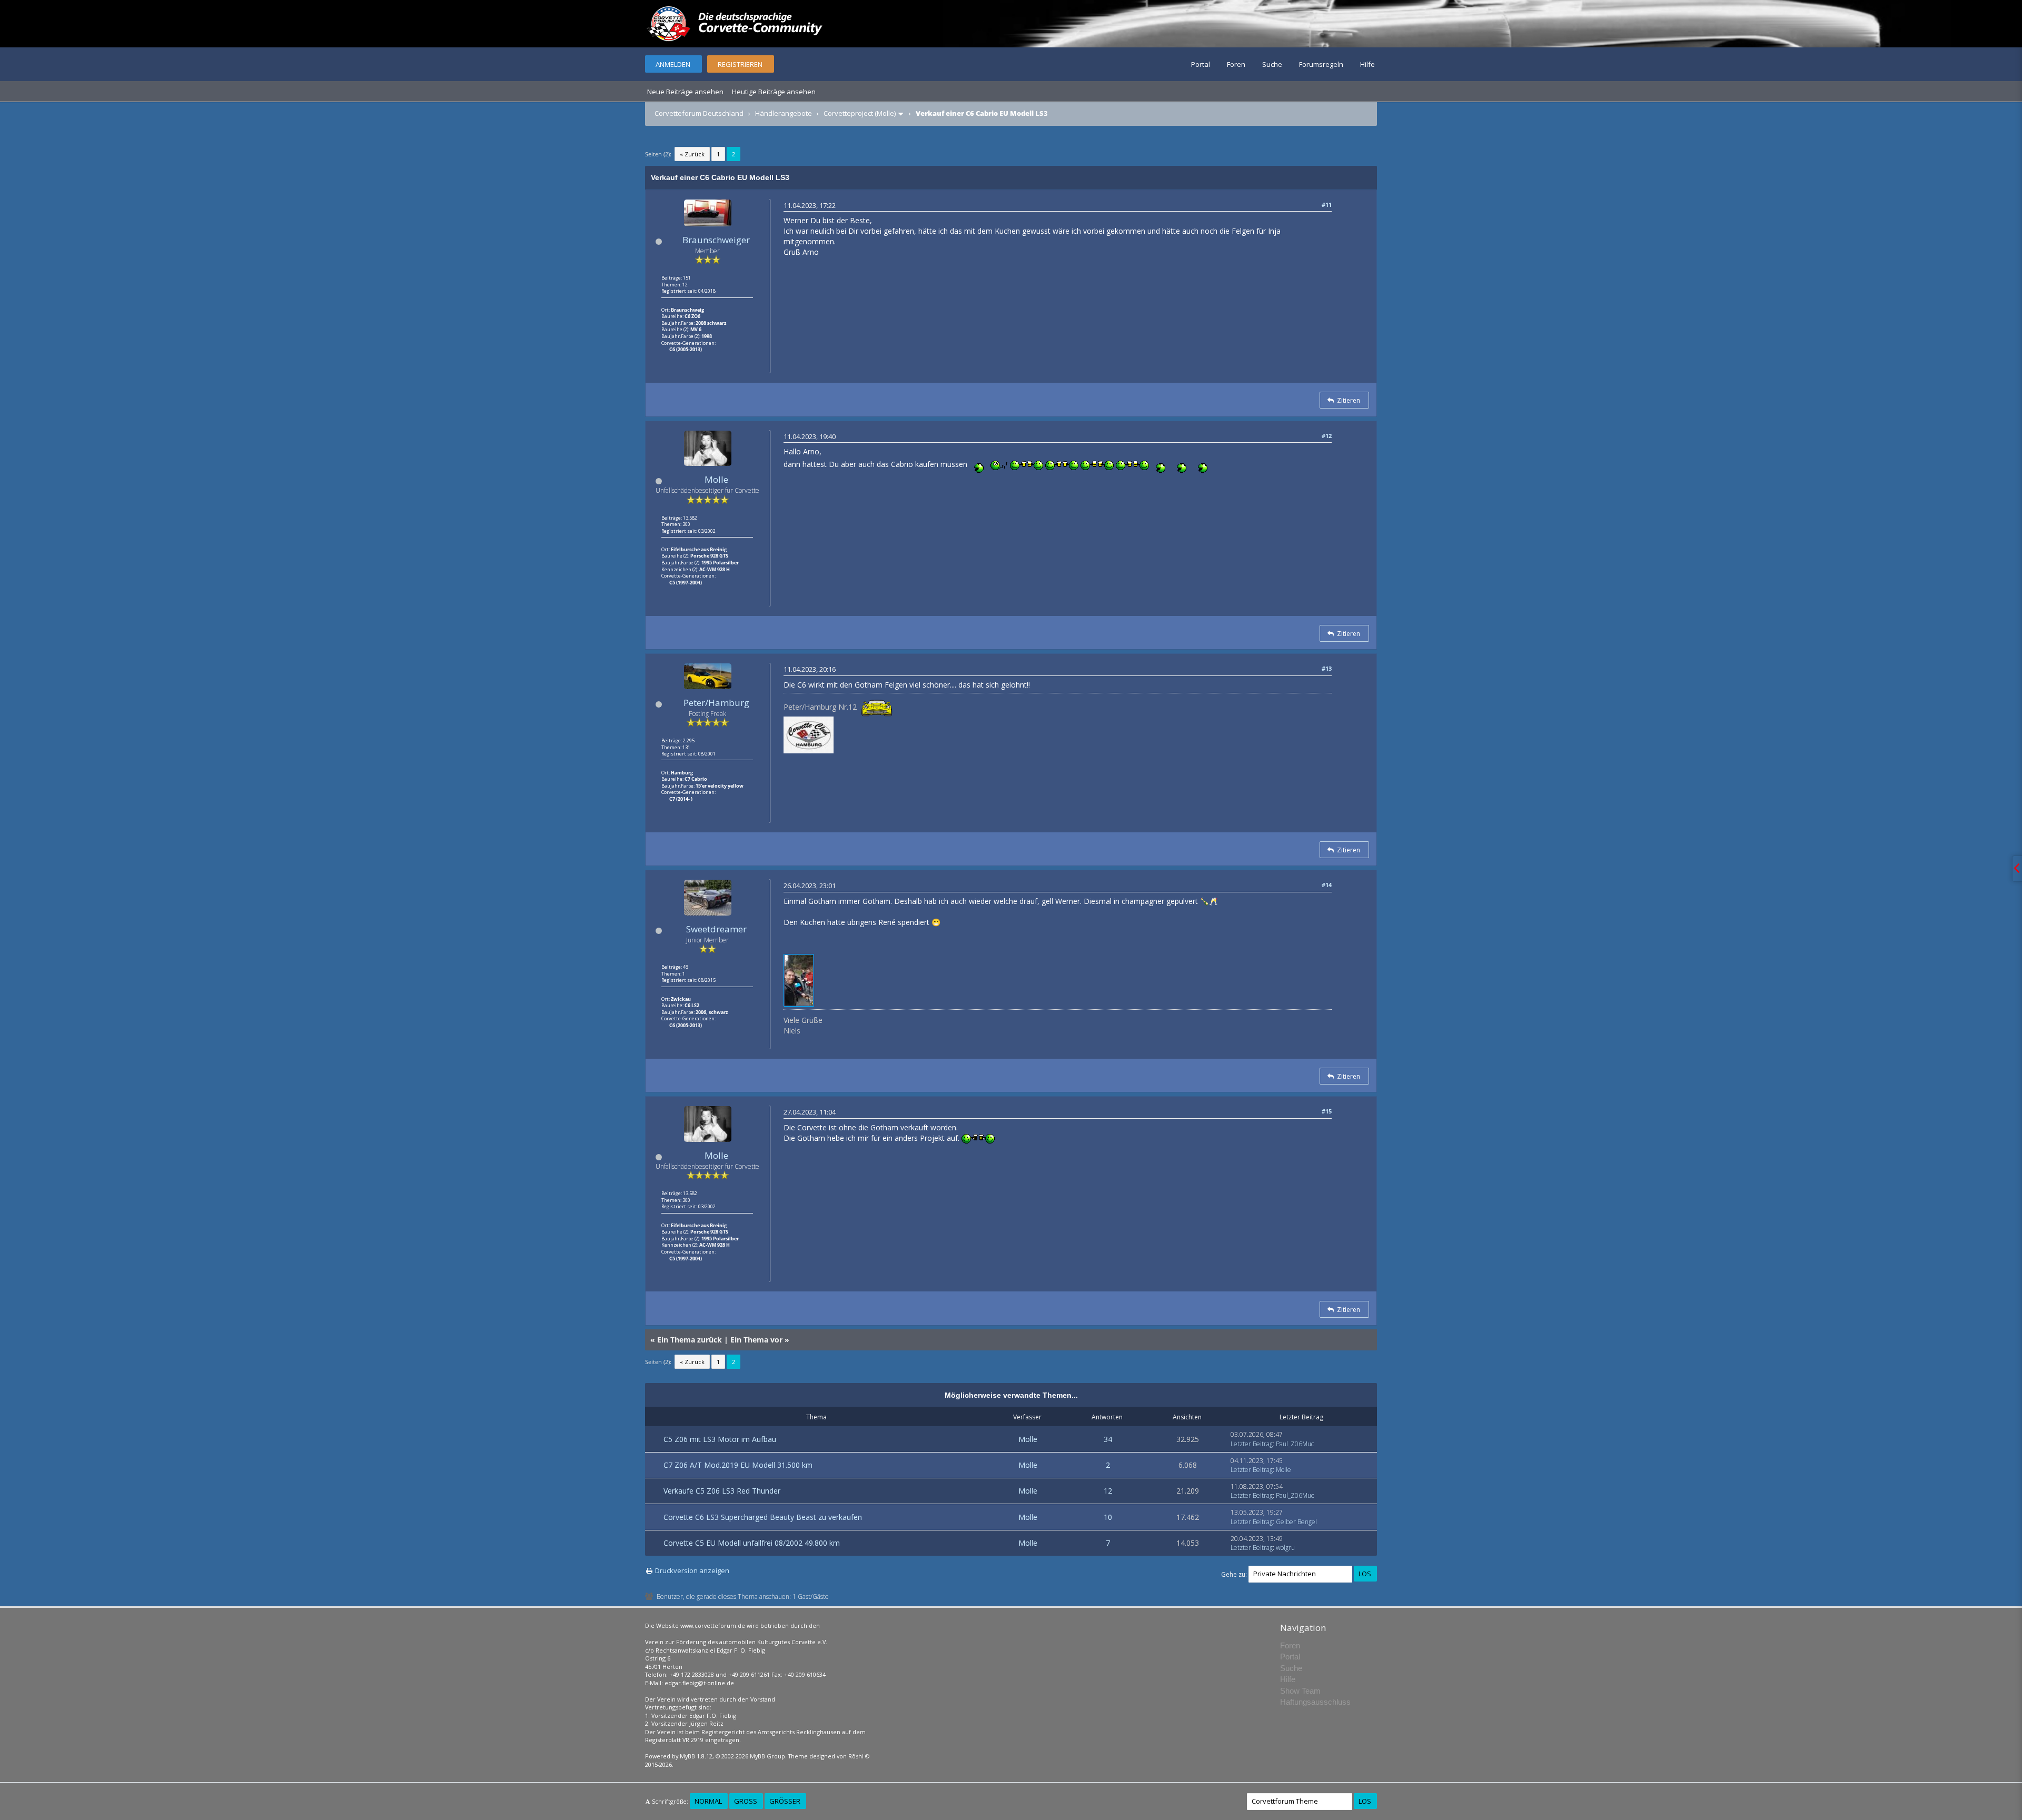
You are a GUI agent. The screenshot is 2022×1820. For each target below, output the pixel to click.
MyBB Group (767, 1756)
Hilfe (1367, 64)
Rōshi (856, 1756)
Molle (716, 479)
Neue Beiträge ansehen (685, 92)
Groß (746, 1801)
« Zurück (692, 154)
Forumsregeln (1321, 64)
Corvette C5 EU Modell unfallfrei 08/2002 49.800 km (752, 1543)
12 (1108, 1491)
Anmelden (673, 64)
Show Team (1300, 1691)
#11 (1327, 205)
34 (1108, 1439)
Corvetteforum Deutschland (699, 113)
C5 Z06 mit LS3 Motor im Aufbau (720, 1439)
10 (1108, 1517)
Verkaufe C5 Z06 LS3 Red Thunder (722, 1491)
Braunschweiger (716, 240)
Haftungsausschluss (1315, 1702)
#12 (1327, 436)
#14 (1327, 885)
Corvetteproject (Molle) (860, 113)
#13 (1327, 668)
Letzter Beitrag (1252, 1444)
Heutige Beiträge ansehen (774, 92)
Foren (1236, 64)
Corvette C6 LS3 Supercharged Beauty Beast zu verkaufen (763, 1517)
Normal (708, 1801)
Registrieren (740, 64)
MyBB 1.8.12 (696, 1756)
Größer (785, 1801)
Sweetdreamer (716, 929)
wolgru (1285, 1548)
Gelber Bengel (1296, 1522)
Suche (1272, 64)
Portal (1201, 64)
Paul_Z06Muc (1295, 1444)
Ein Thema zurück (690, 1340)
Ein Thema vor (756, 1340)
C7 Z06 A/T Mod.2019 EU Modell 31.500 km (738, 1465)
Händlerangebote (784, 113)
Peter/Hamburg (716, 703)
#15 (1327, 1111)
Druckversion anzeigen (692, 1570)
